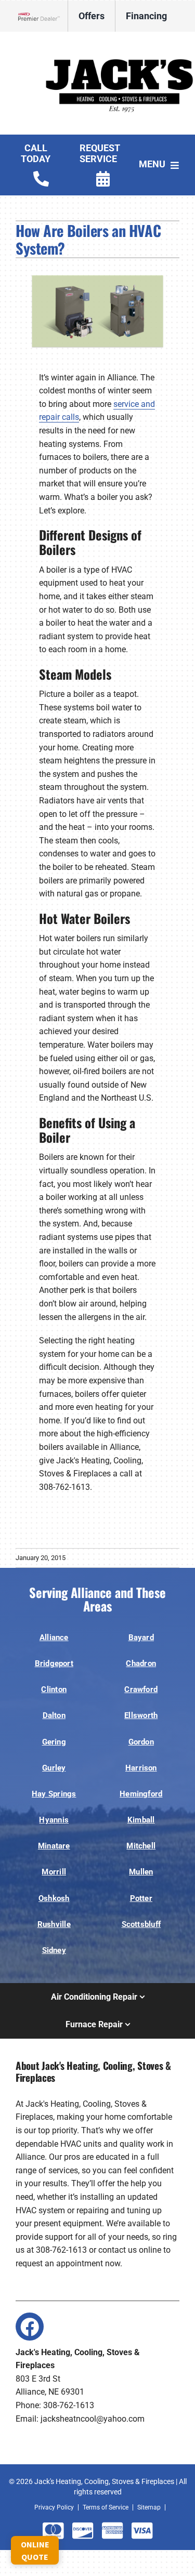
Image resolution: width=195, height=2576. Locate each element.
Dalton (54, 1715)
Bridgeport (54, 1663)
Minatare (54, 1846)
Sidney (54, 1950)
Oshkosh (54, 1898)
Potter (141, 1898)
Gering (54, 1742)
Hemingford (141, 1794)
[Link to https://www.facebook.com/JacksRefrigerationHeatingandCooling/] (30, 2327)
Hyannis (54, 1820)
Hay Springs (54, 1794)
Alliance (54, 1637)
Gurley (54, 1768)
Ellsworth (141, 1715)
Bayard (141, 1637)
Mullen (141, 1872)
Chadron (141, 1663)
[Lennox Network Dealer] (43, 16)
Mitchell (141, 1846)
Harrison (141, 1768)
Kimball (141, 1820)
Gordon (141, 1742)
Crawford (141, 1689)
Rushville (54, 1924)
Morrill (54, 1872)
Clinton (54, 1689)
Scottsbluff (141, 1924)
